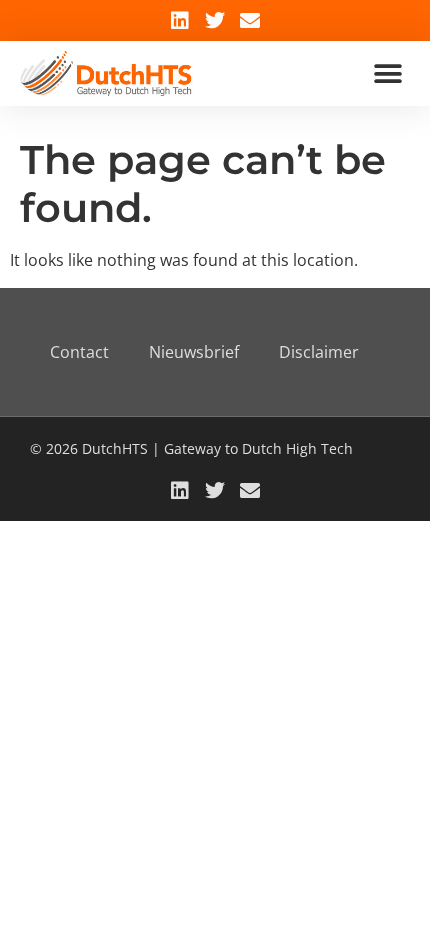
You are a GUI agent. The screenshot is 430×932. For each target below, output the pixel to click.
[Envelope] (250, 21)
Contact (79, 352)
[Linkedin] (180, 21)
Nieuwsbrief (194, 352)
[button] (387, 73)
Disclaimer (319, 352)
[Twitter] (215, 21)
